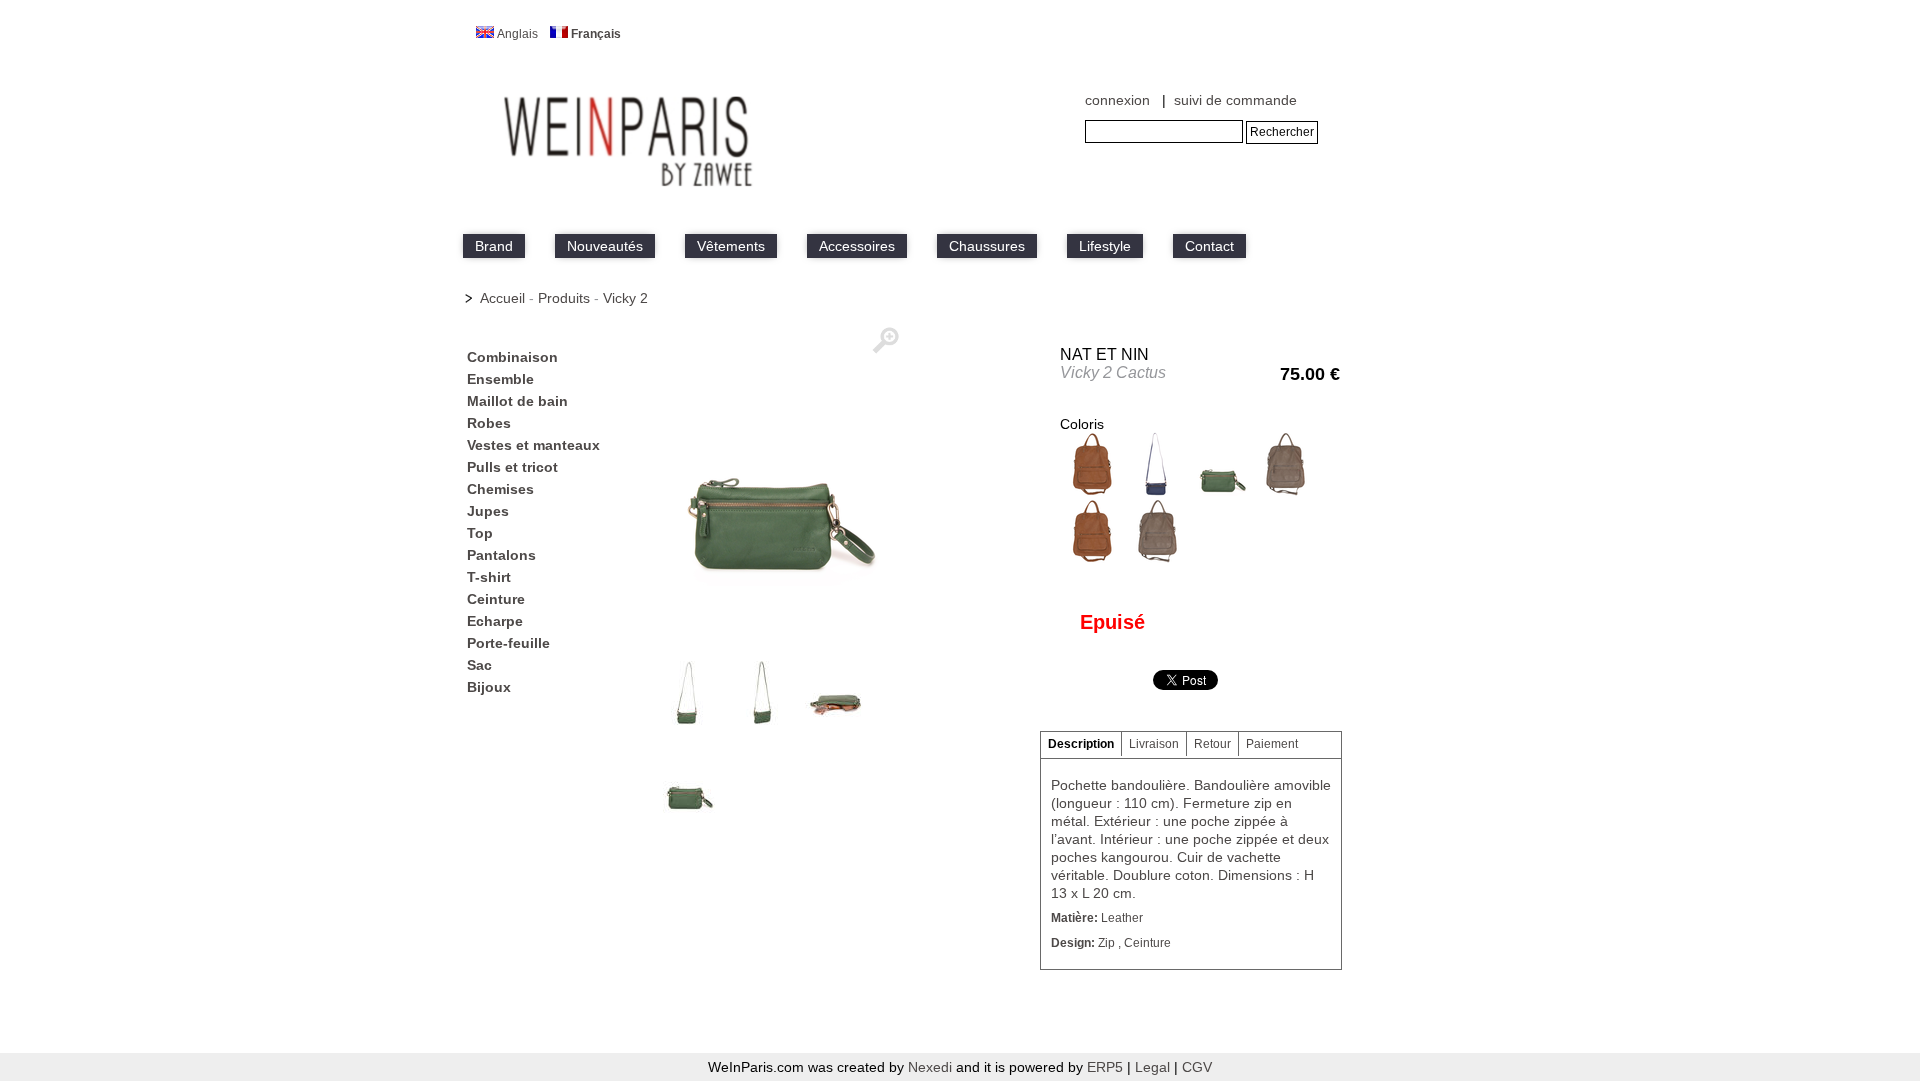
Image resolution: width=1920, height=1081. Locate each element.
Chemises (500, 489)
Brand (494, 246)
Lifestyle (1105, 246)
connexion (1117, 100)
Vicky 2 (625, 298)
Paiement (1272, 744)
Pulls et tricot (512, 467)
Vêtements (731, 246)
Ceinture (496, 599)
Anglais (517, 34)
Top (480, 533)
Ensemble (500, 379)
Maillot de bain (517, 401)
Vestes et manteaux (533, 445)
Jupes (488, 511)
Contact (1209, 246)
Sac (479, 665)
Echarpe (495, 621)
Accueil (502, 298)
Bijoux (489, 687)
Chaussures (987, 246)
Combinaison (512, 357)
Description (1081, 744)
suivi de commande (1235, 100)
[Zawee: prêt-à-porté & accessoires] (630, 187)
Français (596, 34)
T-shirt (489, 577)
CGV (1197, 1067)
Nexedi (930, 1067)
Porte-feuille (508, 643)
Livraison (1154, 744)
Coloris (1082, 424)
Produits (564, 298)
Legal (1154, 1067)
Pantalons (501, 555)
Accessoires (857, 246)
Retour (1212, 744)
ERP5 (1105, 1067)
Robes (489, 423)
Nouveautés (605, 246)
